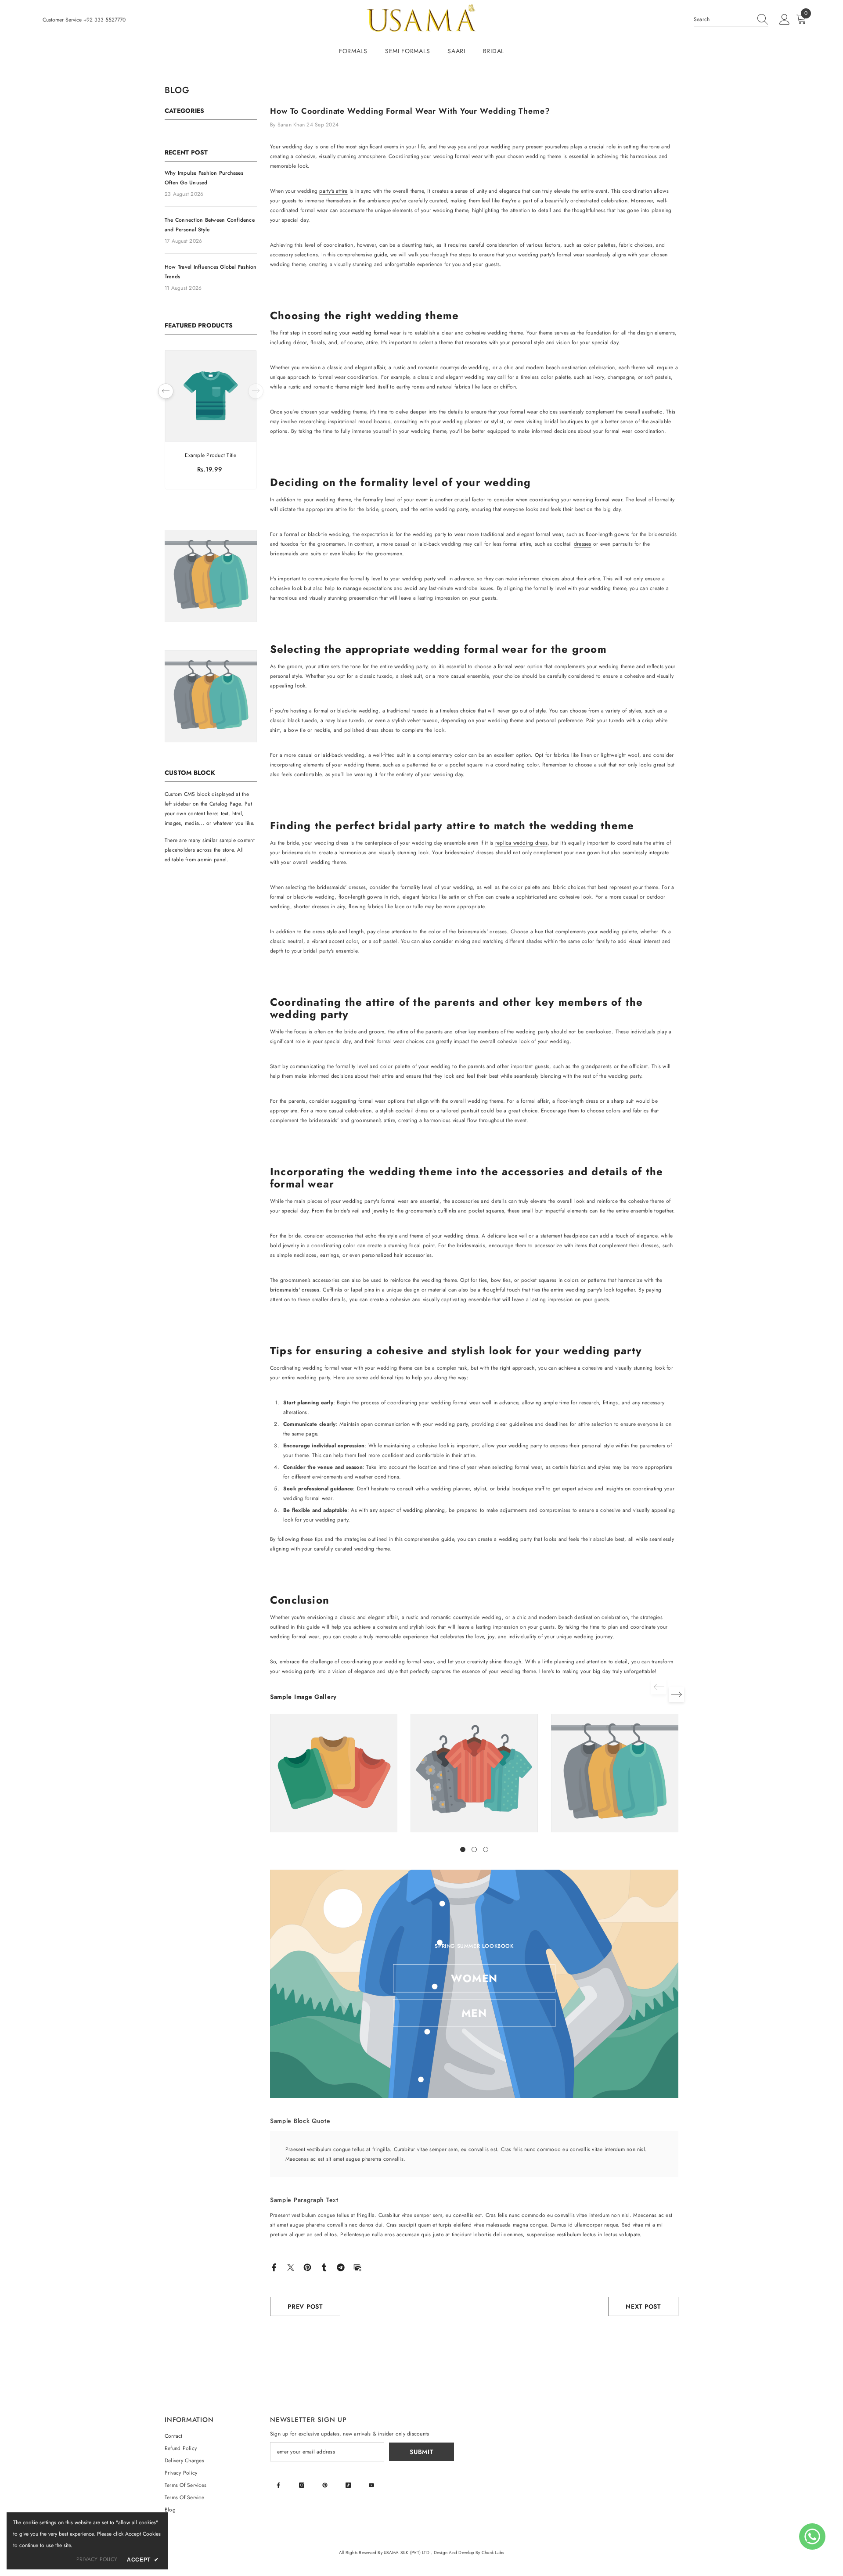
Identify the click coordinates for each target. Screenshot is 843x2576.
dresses (583, 544)
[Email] (357, 2267)
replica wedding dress (521, 843)
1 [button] (463, 1849)
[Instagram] (302, 2485)
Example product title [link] (211, 455)
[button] (256, 391)
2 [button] (474, 1849)
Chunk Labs (493, 2553)
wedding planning (424, 1510)
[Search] (731, 20)
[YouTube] (371, 2485)
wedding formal (370, 333)
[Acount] (785, 20)
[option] (211, 422)
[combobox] (723, 19)
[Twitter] (291, 2267)
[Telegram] (341, 2267)
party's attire (333, 191)
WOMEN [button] (474, 1978)
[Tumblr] (324, 2267)
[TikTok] (348, 2485)
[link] (334, 1773)
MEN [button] (474, 2013)
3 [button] (486, 1849)
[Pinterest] (307, 2267)
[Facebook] (274, 2267)
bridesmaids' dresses (295, 1290)
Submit (421, 2452)
